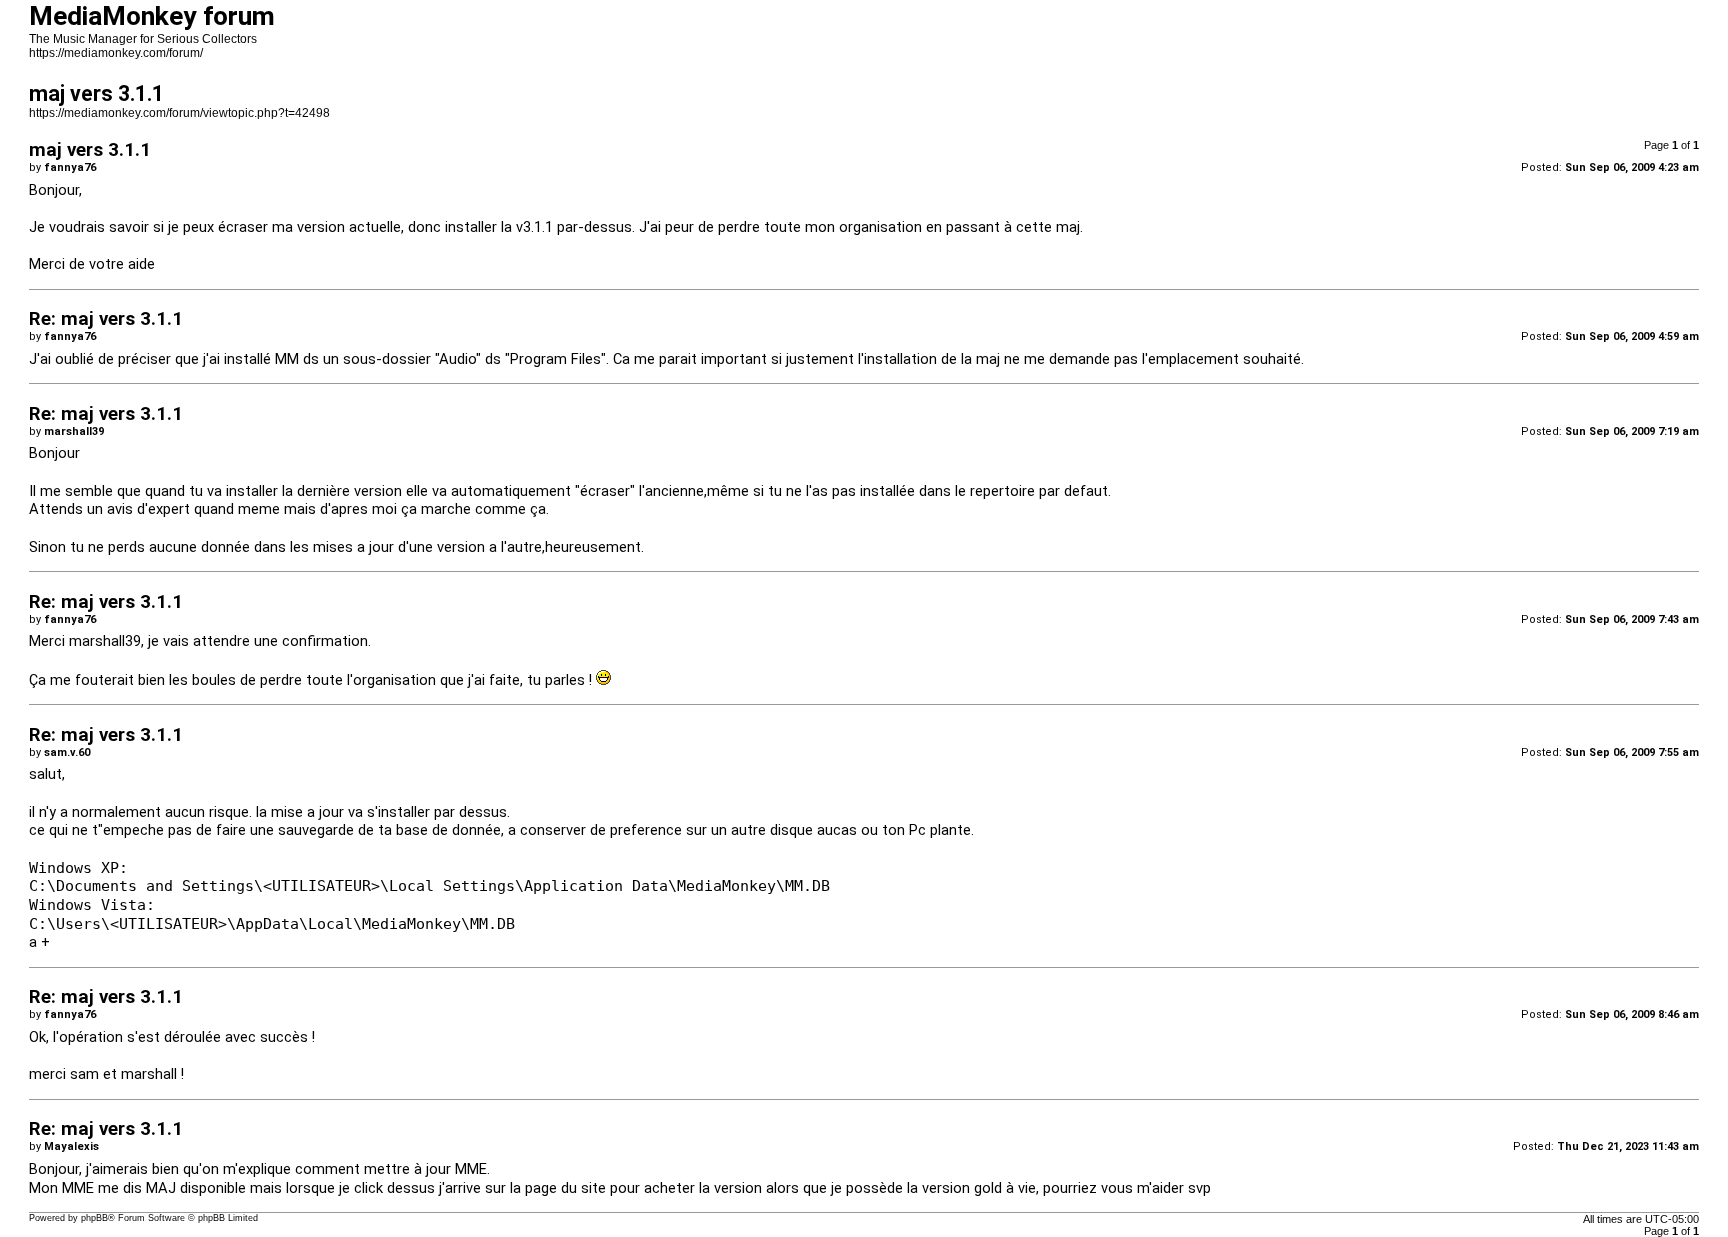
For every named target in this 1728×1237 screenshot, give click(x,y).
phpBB (94, 1218)
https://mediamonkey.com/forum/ (116, 53)
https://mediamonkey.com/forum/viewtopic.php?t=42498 (179, 113)
